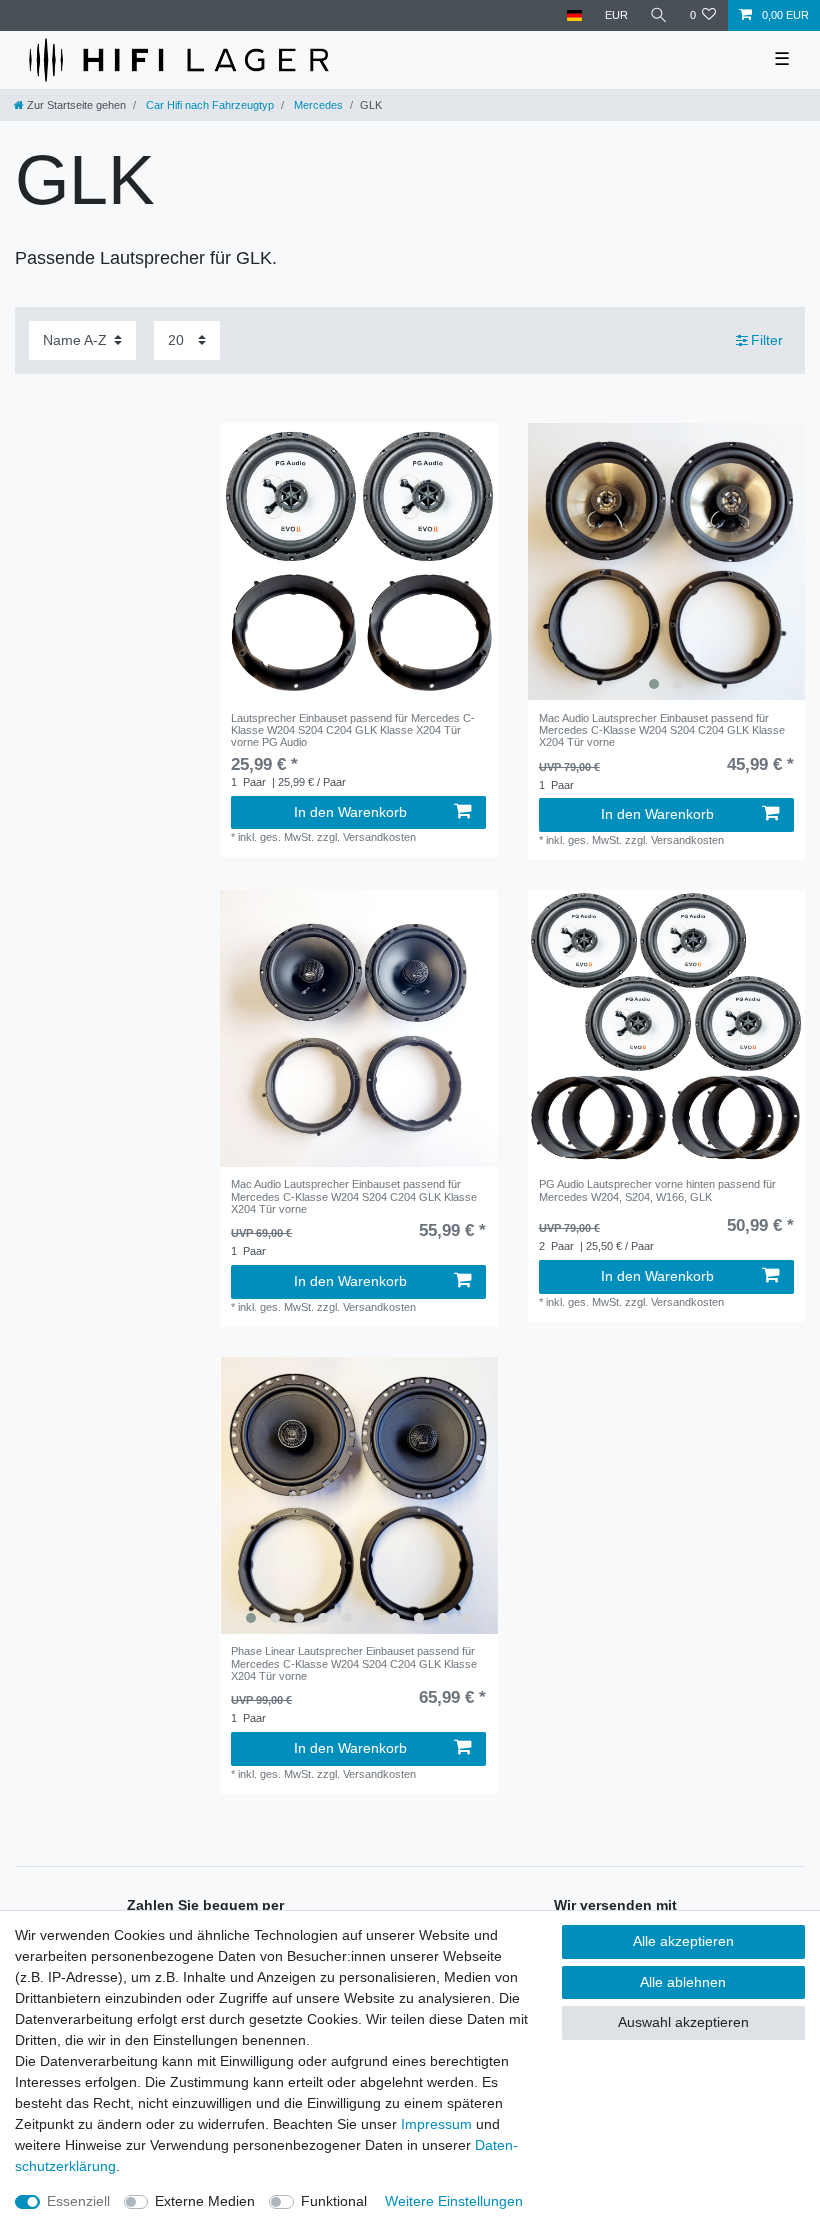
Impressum (436, 2124)
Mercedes (317, 105)
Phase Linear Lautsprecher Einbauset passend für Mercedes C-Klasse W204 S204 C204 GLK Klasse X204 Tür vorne (354, 1663)
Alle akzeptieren (683, 1941)
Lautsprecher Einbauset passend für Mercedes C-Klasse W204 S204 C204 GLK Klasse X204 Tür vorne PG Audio (353, 730)
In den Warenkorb (350, 812)
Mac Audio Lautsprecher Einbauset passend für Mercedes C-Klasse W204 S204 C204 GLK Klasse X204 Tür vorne (662, 730)
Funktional (334, 2201)
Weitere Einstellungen (454, 2201)
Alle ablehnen (683, 1982)
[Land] (574, 15)
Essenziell (78, 2201)
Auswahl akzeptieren (683, 2022)
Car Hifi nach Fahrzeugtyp (208, 105)
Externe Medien (205, 2201)
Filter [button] (767, 340)
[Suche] (659, 15)
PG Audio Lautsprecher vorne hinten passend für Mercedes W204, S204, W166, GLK (657, 1190)
